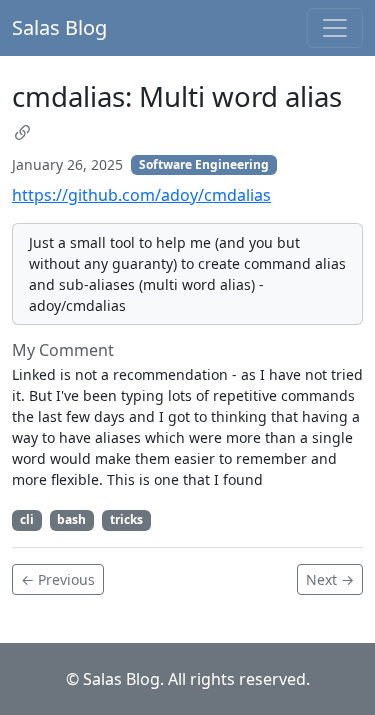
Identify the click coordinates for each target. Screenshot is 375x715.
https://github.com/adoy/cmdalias (141, 195)
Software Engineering (204, 164)
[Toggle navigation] (335, 28)
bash (71, 519)
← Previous (58, 579)
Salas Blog (59, 27)
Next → (330, 579)
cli (27, 519)
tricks (126, 519)
